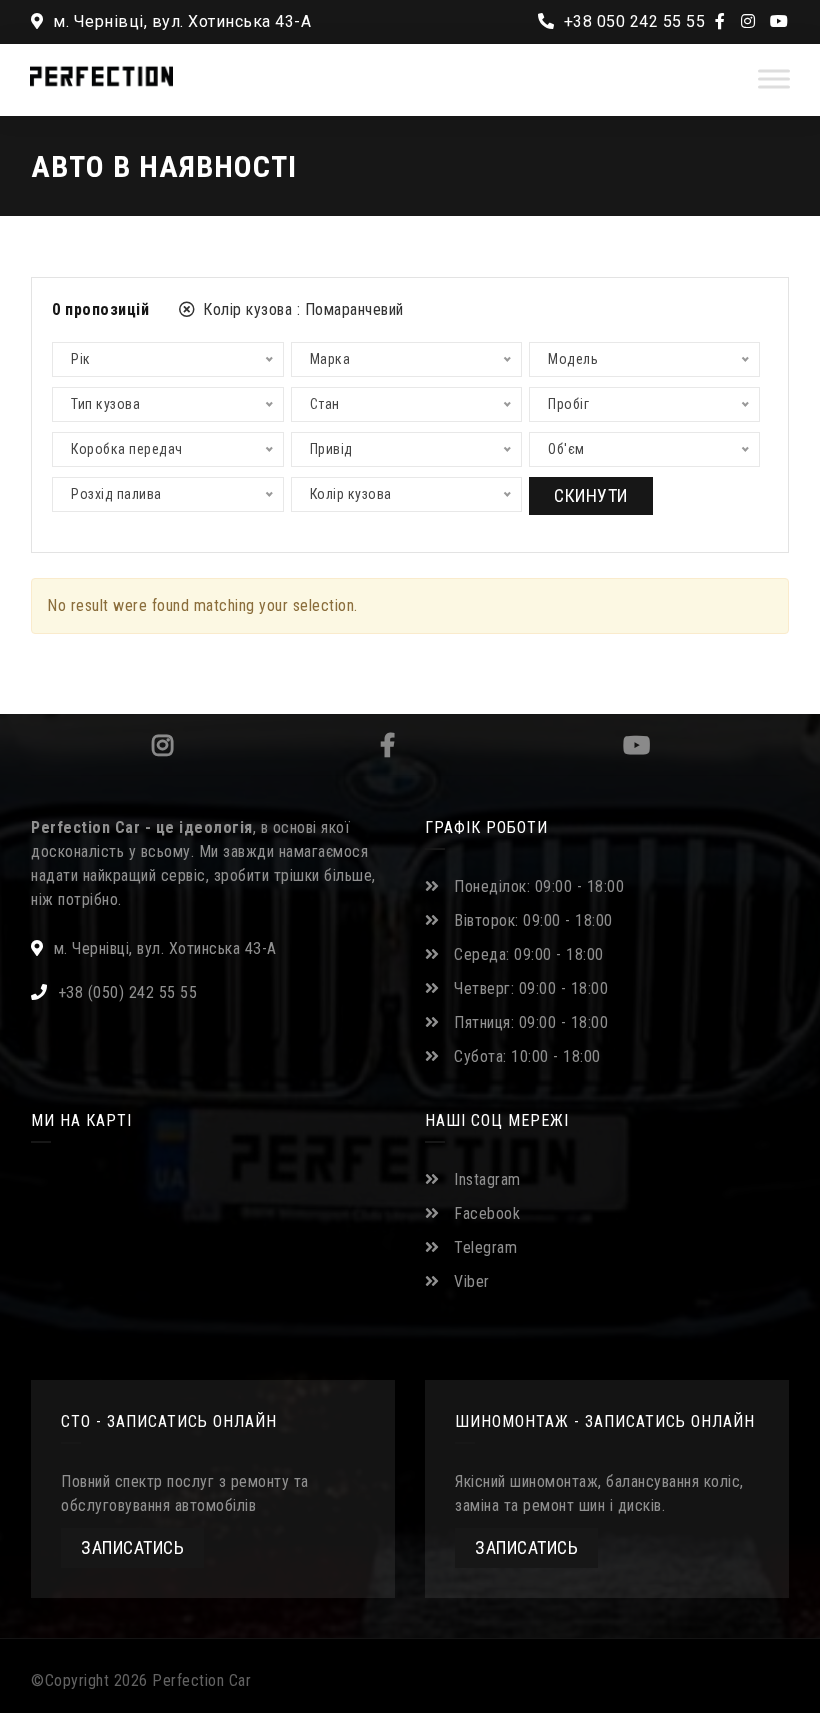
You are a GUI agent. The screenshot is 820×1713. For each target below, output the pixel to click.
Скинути (591, 495)
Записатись (132, 1547)
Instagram (159, 745)
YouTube (635, 745)
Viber (472, 1281)
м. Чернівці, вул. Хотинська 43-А (180, 21)
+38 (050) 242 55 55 (128, 992)
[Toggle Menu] (774, 78)
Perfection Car (201, 1680)
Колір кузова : (301, 309)
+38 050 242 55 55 (632, 21)
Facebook (385, 745)
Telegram (485, 1247)
